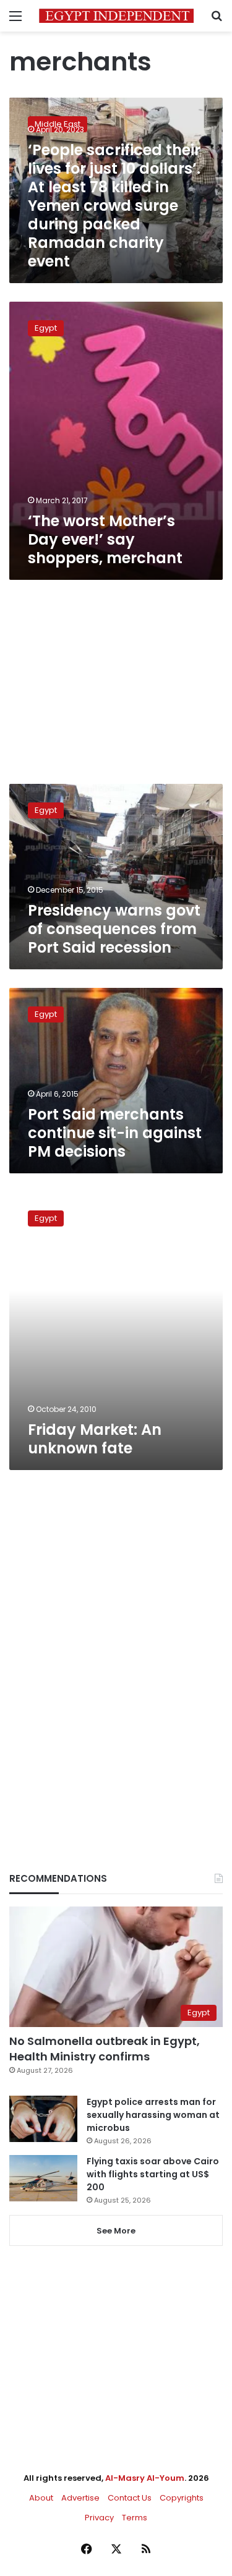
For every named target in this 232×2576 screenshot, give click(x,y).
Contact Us (130, 2498)
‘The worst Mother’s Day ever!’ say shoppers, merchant (105, 539)
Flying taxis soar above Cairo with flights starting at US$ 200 (153, 2174)
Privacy (99, 2518)
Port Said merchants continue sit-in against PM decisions (115, 1133)
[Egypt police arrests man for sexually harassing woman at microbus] (43, 2119)
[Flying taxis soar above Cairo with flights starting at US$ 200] (43, 2178)
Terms (135, 2518)
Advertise (80, 2498)
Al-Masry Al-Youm (145, 2478)
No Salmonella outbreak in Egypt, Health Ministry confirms (105, 2049)
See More (116, 2231)
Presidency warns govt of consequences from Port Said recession (114, 929)
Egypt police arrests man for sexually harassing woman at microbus (153, 2115)
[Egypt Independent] (116, 16)
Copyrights (182, 2498)
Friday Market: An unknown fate (95, 1439)
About (41, 2498)
